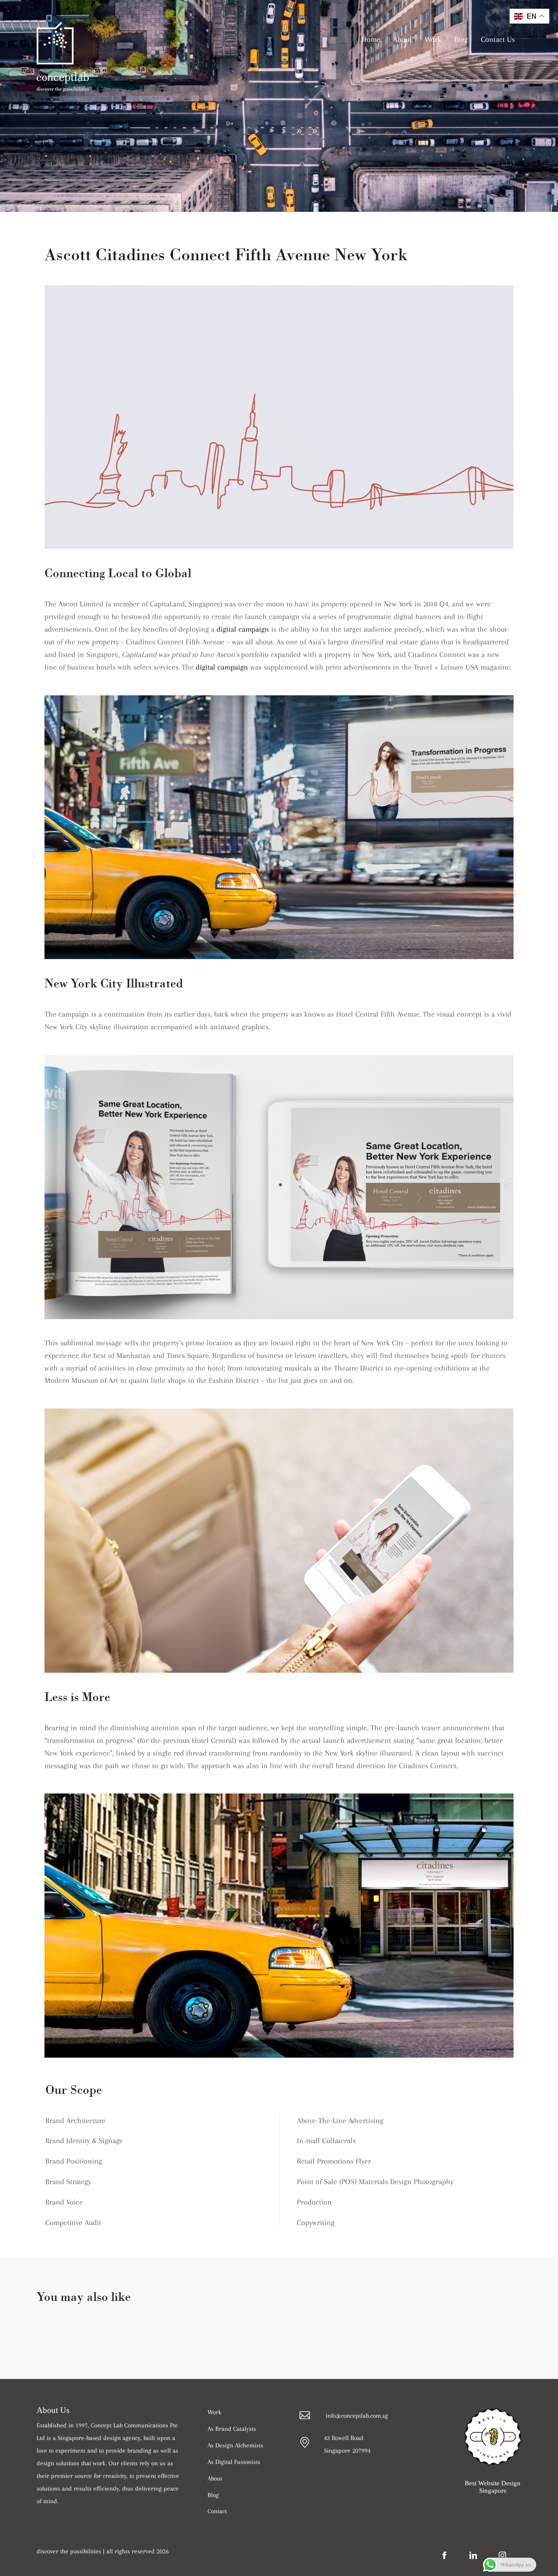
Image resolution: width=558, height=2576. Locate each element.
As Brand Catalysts (232, 2429)
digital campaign (243, 629)
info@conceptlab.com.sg (357, 2416)
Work (433, 39)
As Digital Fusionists (234, 2462)
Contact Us (498, 39)
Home (371, 39)
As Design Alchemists (235, 2445)
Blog (461, 39)
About (402, 39)
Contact (217, 2511)
